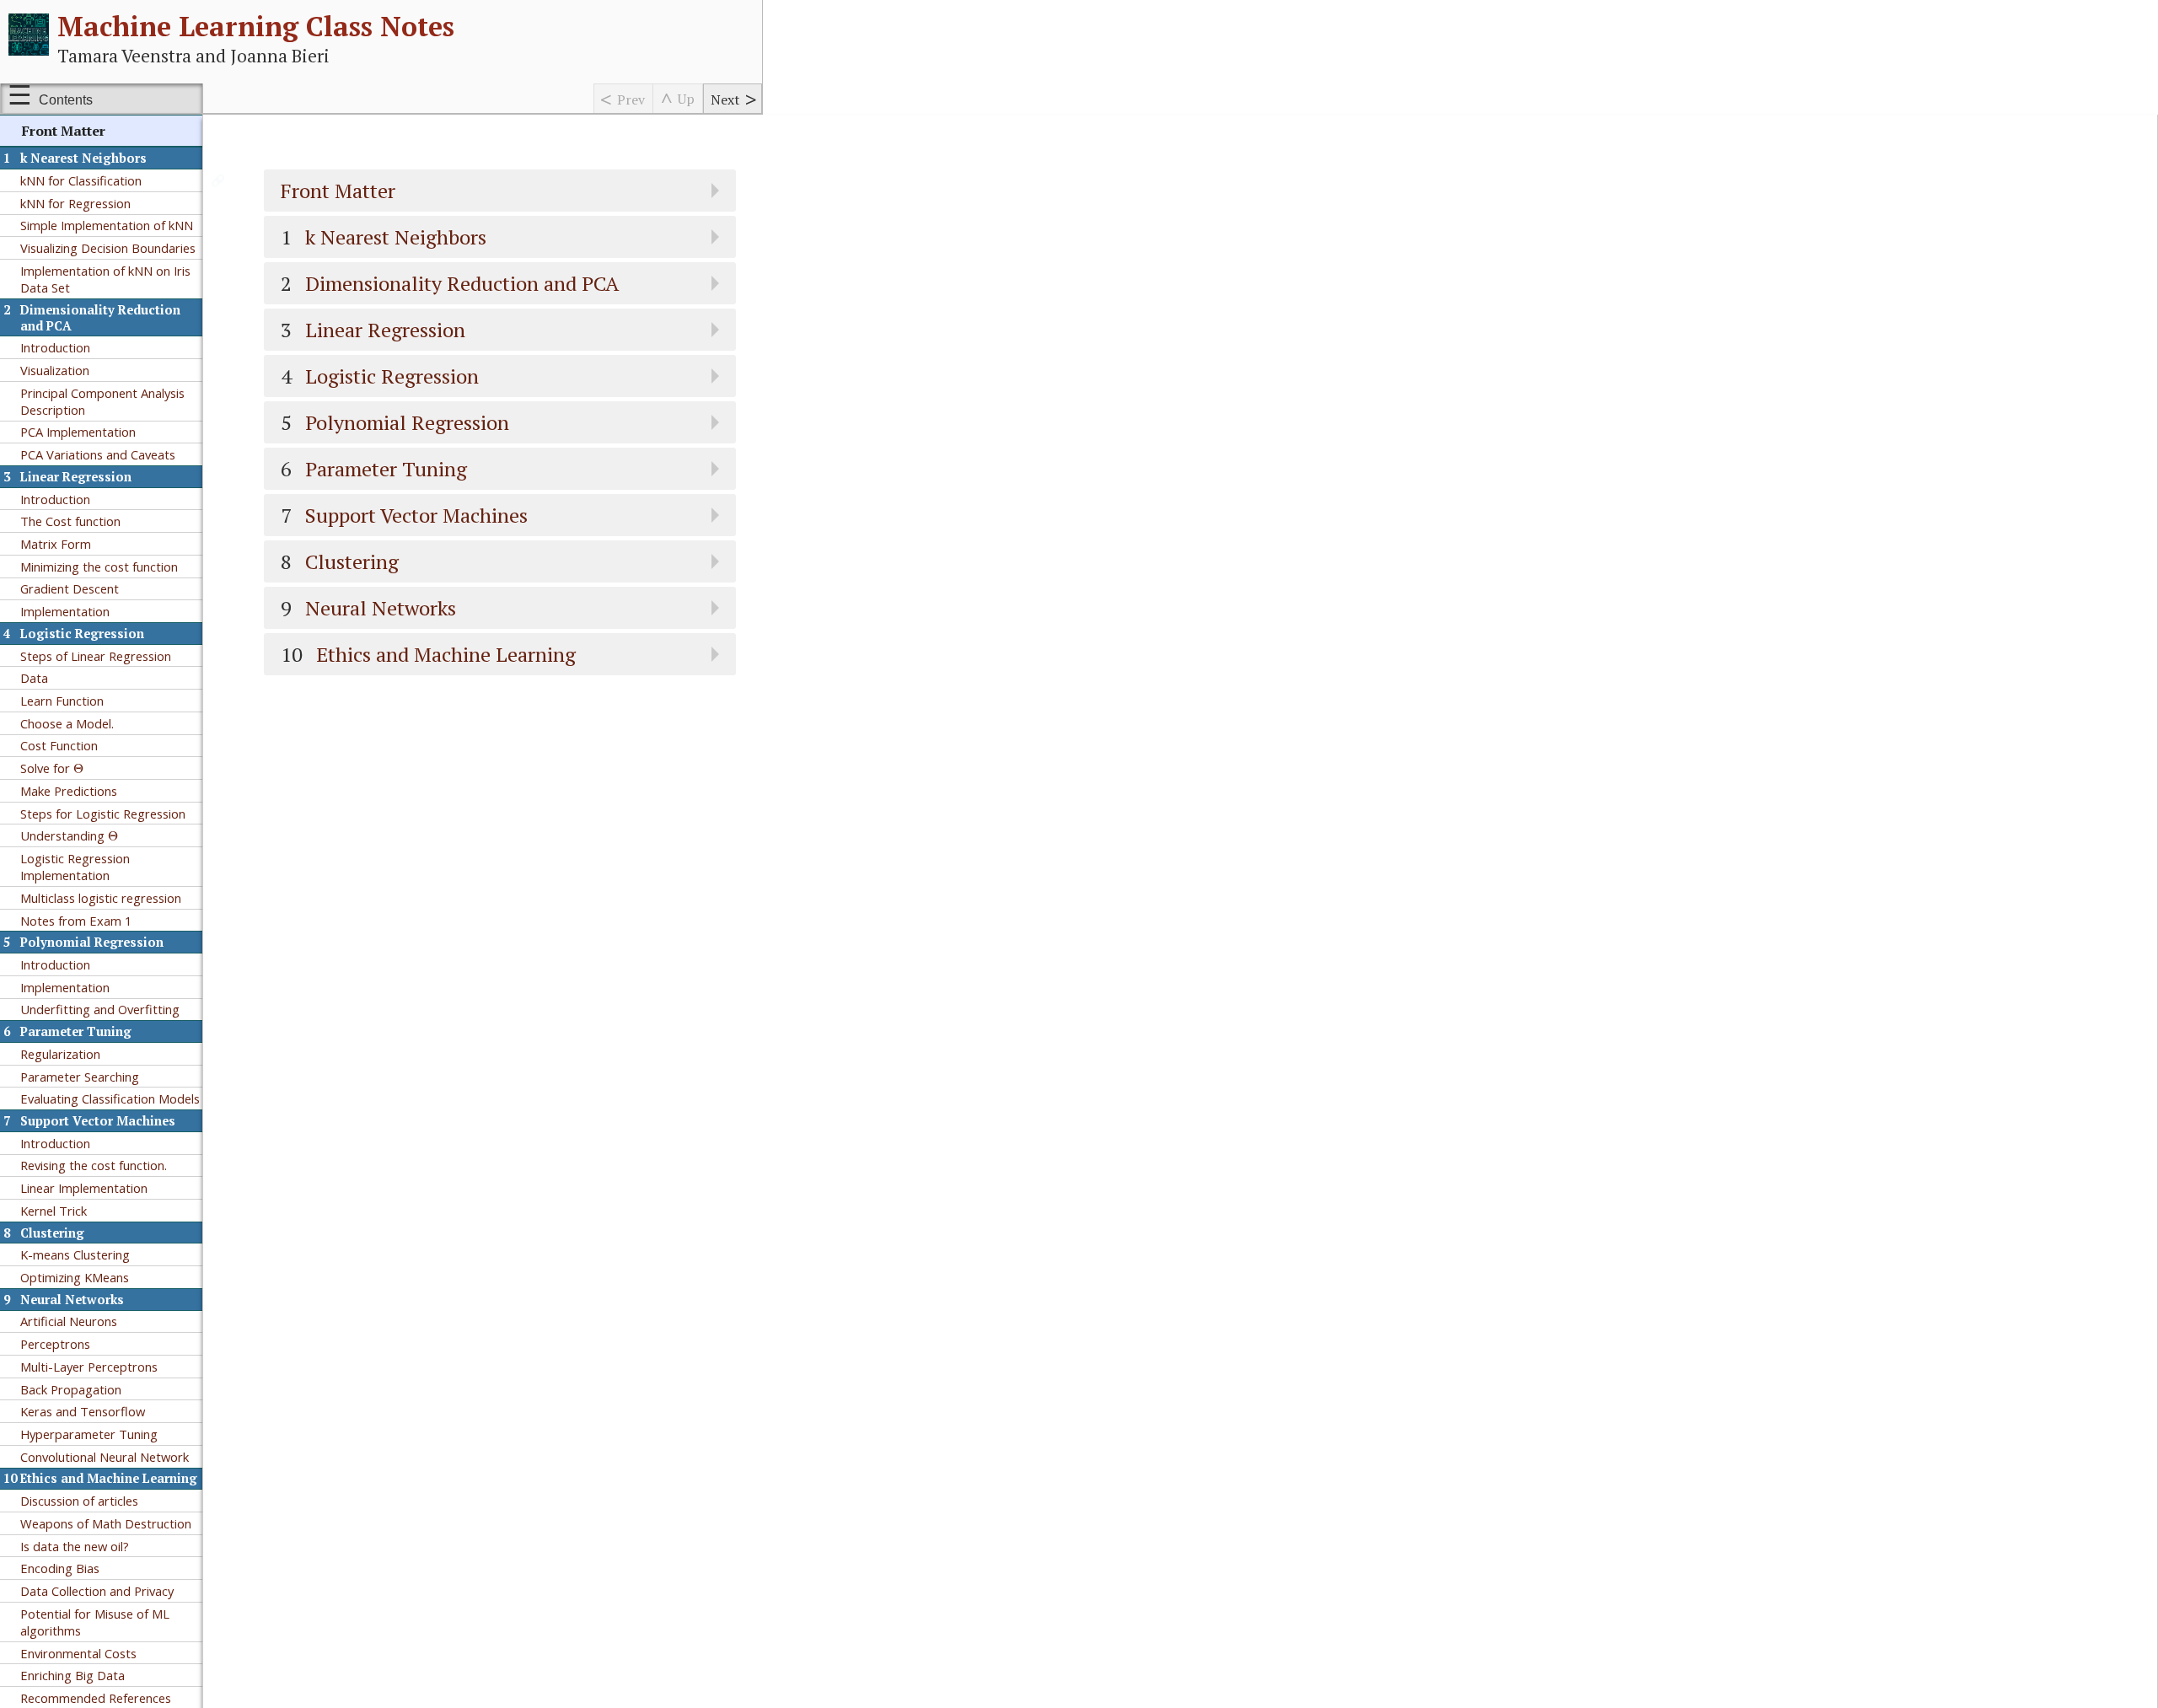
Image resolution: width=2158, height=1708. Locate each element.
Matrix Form (56, 544)
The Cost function (70, 521)
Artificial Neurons (69, 1321)
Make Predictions (69, 791)
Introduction (55, 347)
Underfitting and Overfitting (100, 1009)
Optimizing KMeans (75, 1277)
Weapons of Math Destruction (106, 1523)
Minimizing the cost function (99, 567)
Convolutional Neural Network (105, 1457)
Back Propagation (71, 1389)
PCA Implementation (78, 432)
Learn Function (62, 701)
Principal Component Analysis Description (102, 401)
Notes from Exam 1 (76, 921)
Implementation (65, 611)
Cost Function (59, 745)
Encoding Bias (60, 1568)
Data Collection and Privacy (97, 1591)
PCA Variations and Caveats (98, 454)
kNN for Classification (81, 180)
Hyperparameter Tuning (89, 1434)
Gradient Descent (70, 588)
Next (725, 99)
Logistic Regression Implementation (75, 867)
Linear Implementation (84, 1188)
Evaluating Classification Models (110, 1098)
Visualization (55, 370)
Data (34, 678)
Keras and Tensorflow (83, 1411)
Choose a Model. (67, 723)
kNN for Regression (75, 203)
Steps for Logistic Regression (103, 814)
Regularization (60, 1054)
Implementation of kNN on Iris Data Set (105, 279)
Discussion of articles (79, 1501)
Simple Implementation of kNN (107, 225)
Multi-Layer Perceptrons (89, 1367)
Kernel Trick (54, 1211)
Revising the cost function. (94, 1165)
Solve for (52, 768)
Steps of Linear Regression (96, 656)
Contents (66, 100)
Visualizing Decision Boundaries (108, 248)
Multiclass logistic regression (101, 898)
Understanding (69, 835)
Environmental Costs (78, 1653)
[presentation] (78, 769)
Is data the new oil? (75, 1546)
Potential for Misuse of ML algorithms (95, 1622)
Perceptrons (55, 1344)
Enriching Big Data (72, 1675)
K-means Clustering (75, 1254)
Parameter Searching (80, 1077)
